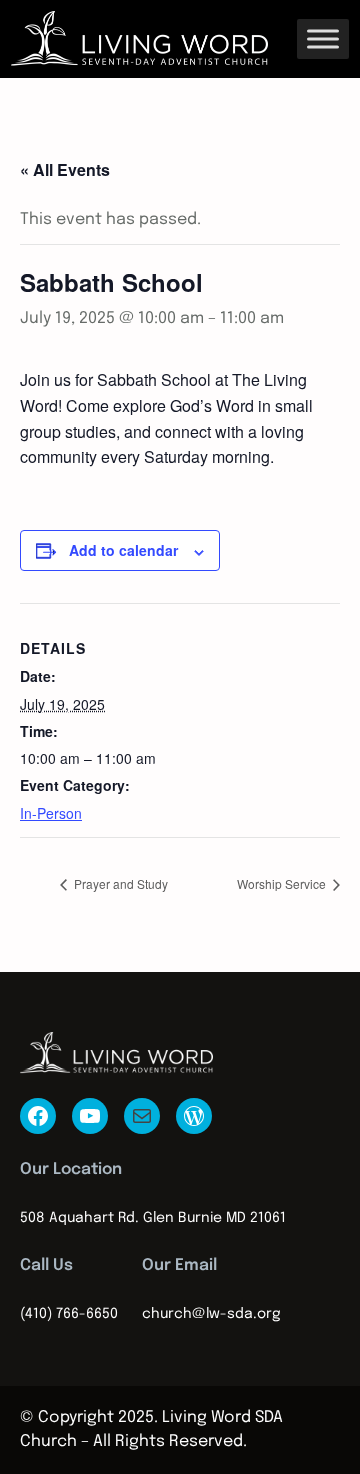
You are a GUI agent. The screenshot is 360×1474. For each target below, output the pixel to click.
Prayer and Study (119, 883)
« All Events (65, 169)
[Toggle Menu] (323, 38)
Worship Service (283, 883)
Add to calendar (123, 550)
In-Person (51, 813)
